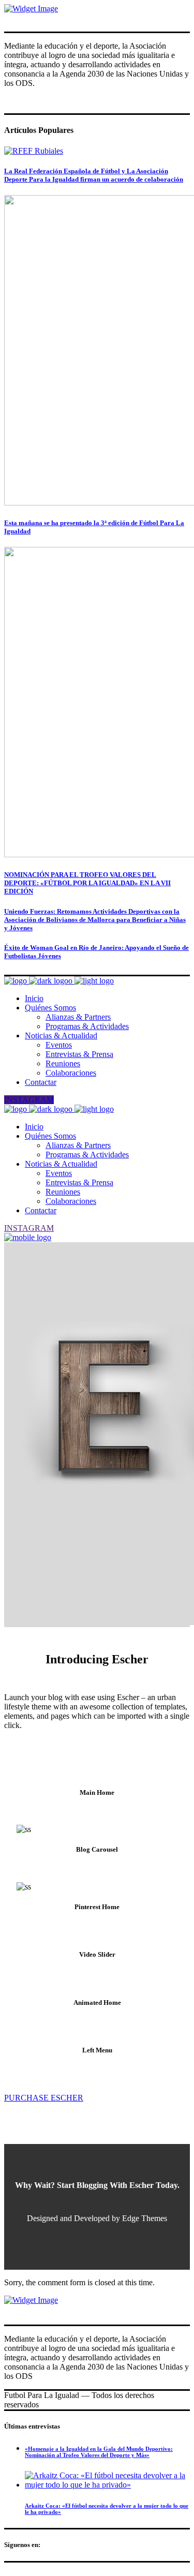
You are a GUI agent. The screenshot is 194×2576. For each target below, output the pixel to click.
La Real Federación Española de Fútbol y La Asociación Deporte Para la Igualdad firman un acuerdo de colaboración (94, 175)
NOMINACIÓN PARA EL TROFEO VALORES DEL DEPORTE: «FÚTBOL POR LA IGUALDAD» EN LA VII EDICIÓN (87, 883)
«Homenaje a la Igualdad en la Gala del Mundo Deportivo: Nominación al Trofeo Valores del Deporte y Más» (99, 2452)
